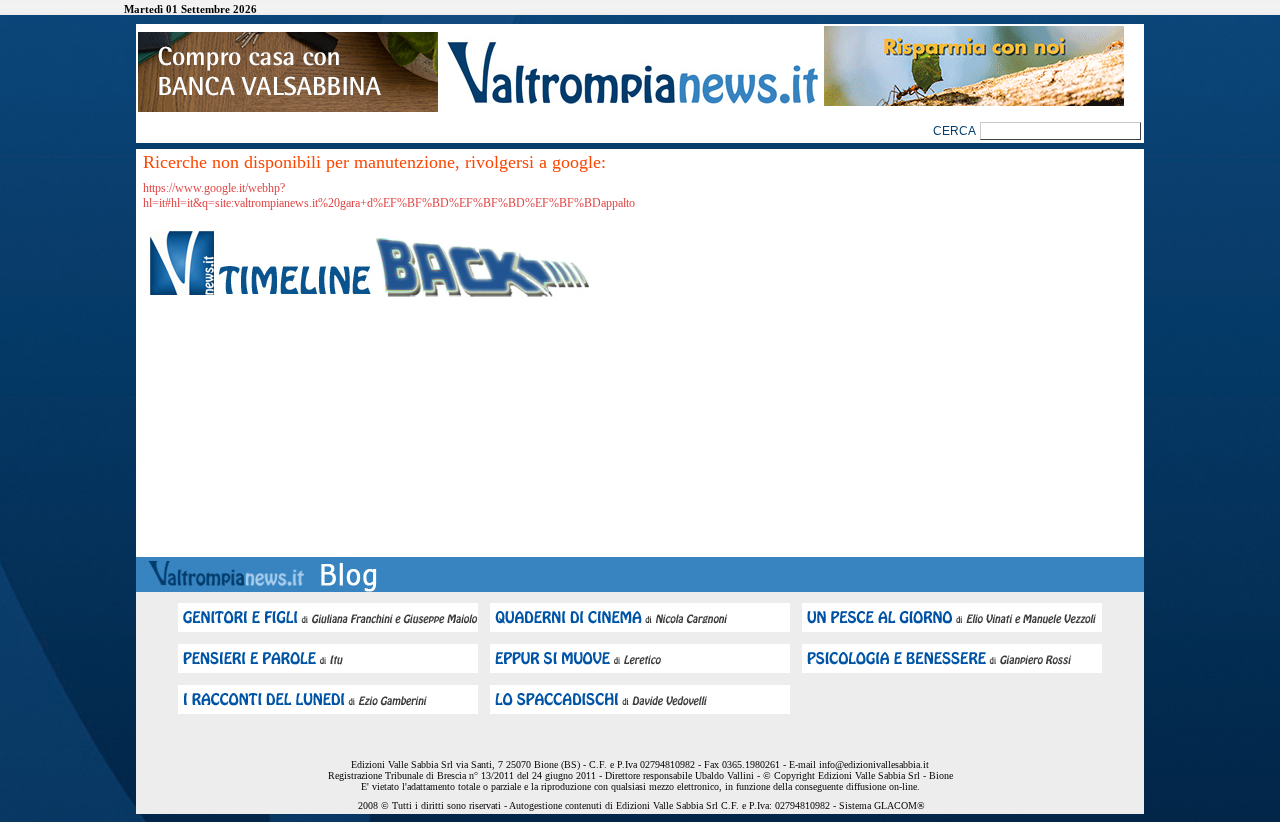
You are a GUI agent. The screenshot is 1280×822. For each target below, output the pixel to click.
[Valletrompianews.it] (631, 102)
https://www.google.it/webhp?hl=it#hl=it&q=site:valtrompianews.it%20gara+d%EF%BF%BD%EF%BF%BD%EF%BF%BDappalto (389, 195)
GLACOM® (899, 805)
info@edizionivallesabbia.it (874, 764)
